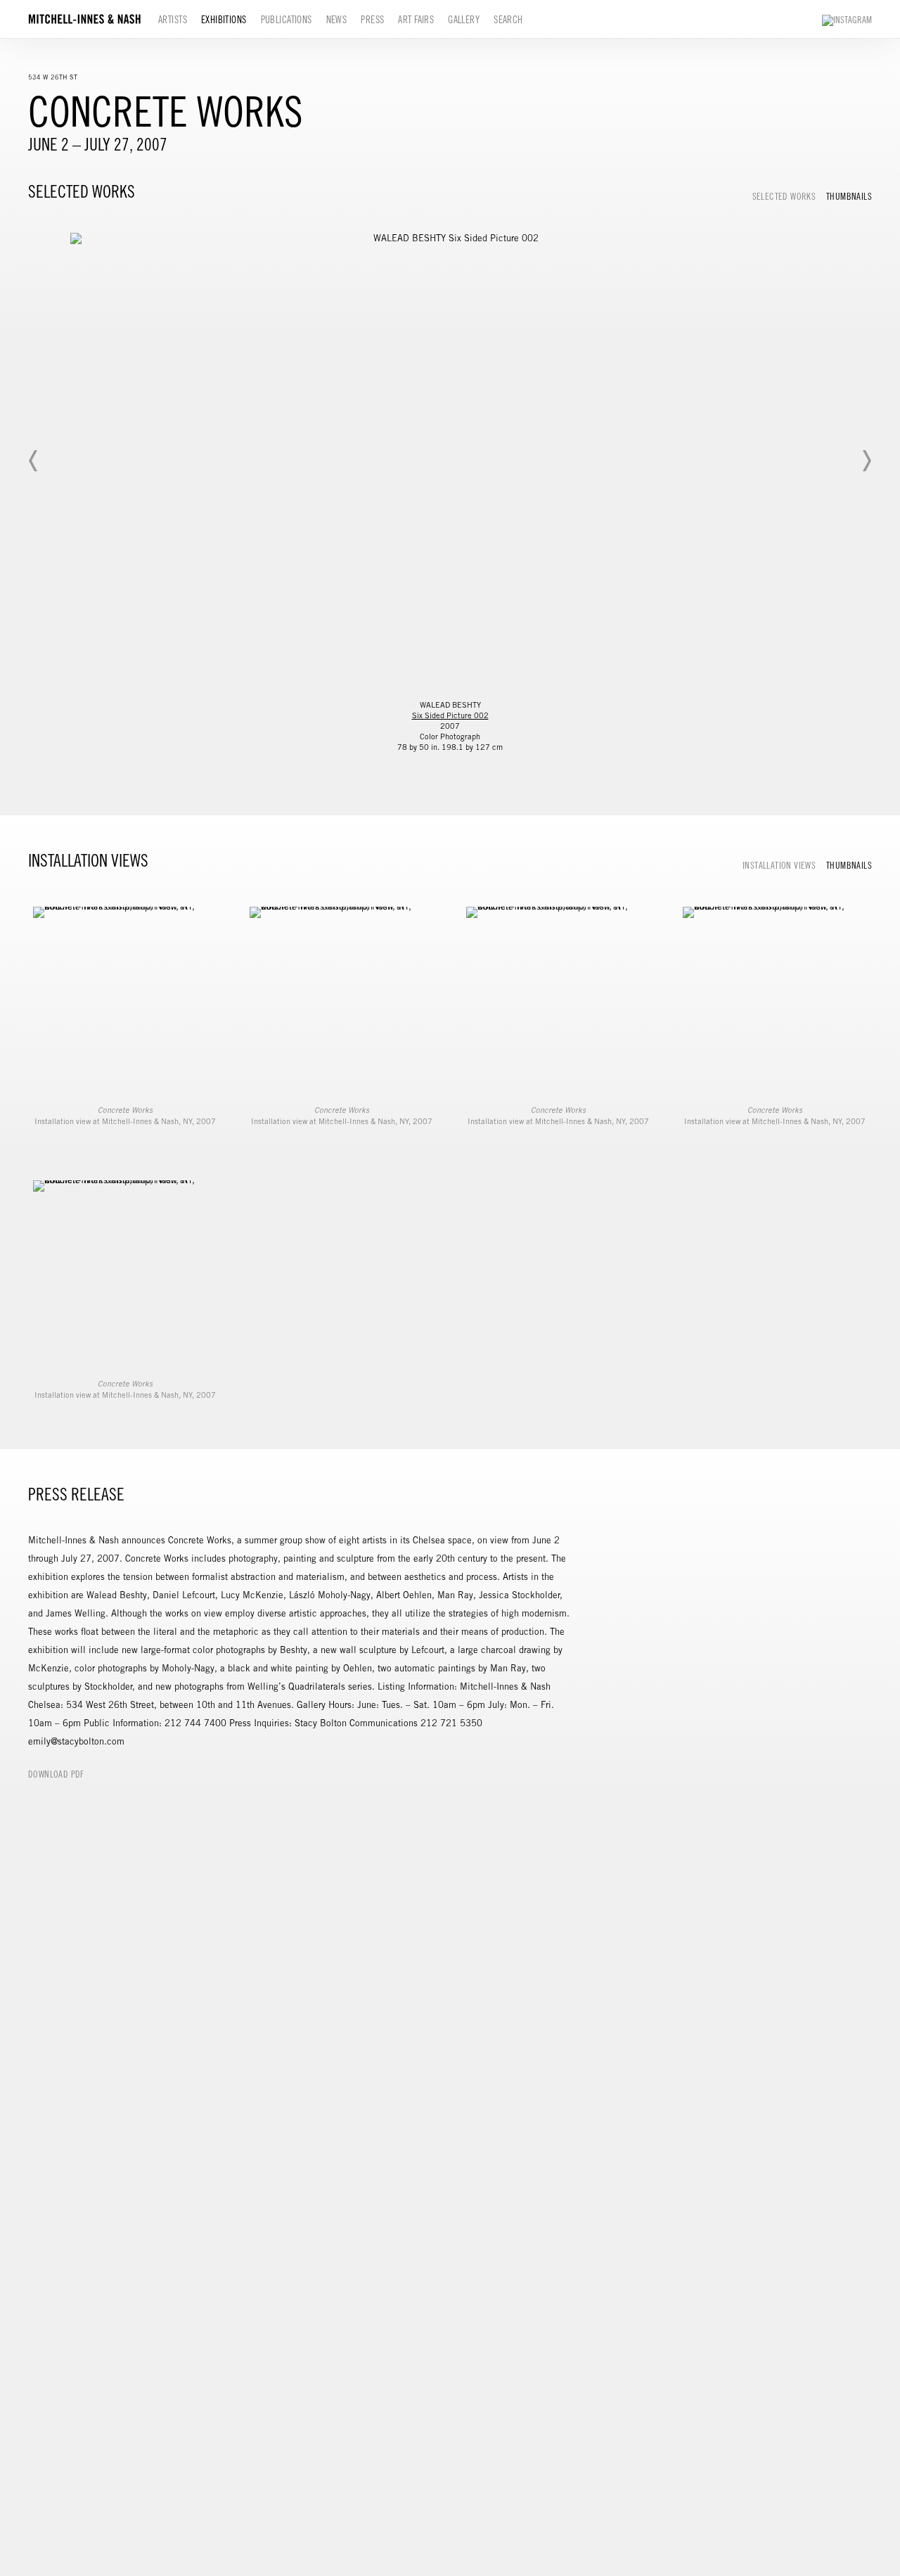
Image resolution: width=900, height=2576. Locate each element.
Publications (287, 20)
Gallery (464, 20)
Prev (34, 461)
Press (372, 20)
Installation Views (779, 866)
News (337, 20)
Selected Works (784, 197)
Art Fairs (416, 20)
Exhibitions (224, 20)
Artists (173, 20)
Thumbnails (849, 197)
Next (866, 461)
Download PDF (56, 1774)
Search (508, 20)
